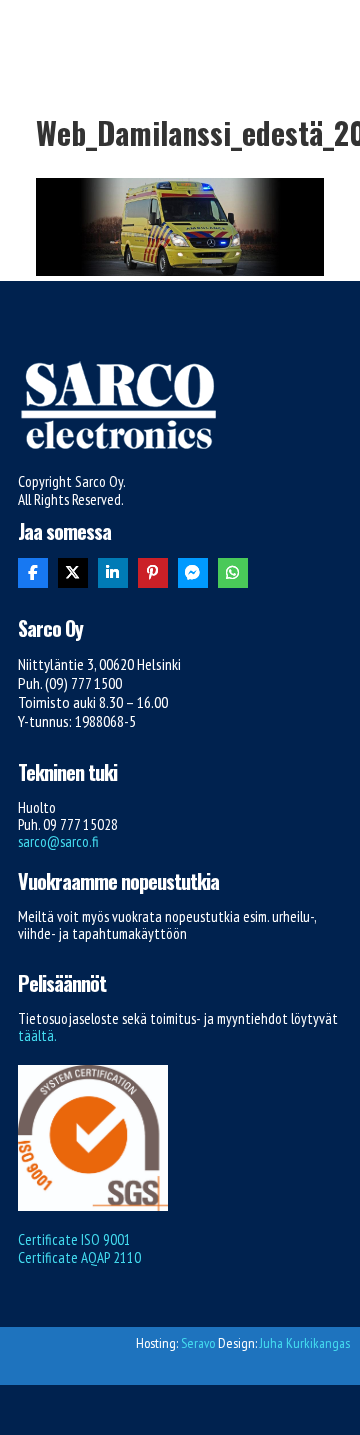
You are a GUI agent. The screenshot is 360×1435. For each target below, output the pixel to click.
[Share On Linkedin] (113, 573)
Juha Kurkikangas (305, 1343)
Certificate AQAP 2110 (79, 1257)
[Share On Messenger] (193, 573)
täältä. (37, 1035)
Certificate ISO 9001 (74, 1239)
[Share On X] (73, 573)
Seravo (198, 1343)
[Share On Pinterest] (153, 573)
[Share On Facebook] (33, 573)
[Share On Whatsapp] (233, 573)
